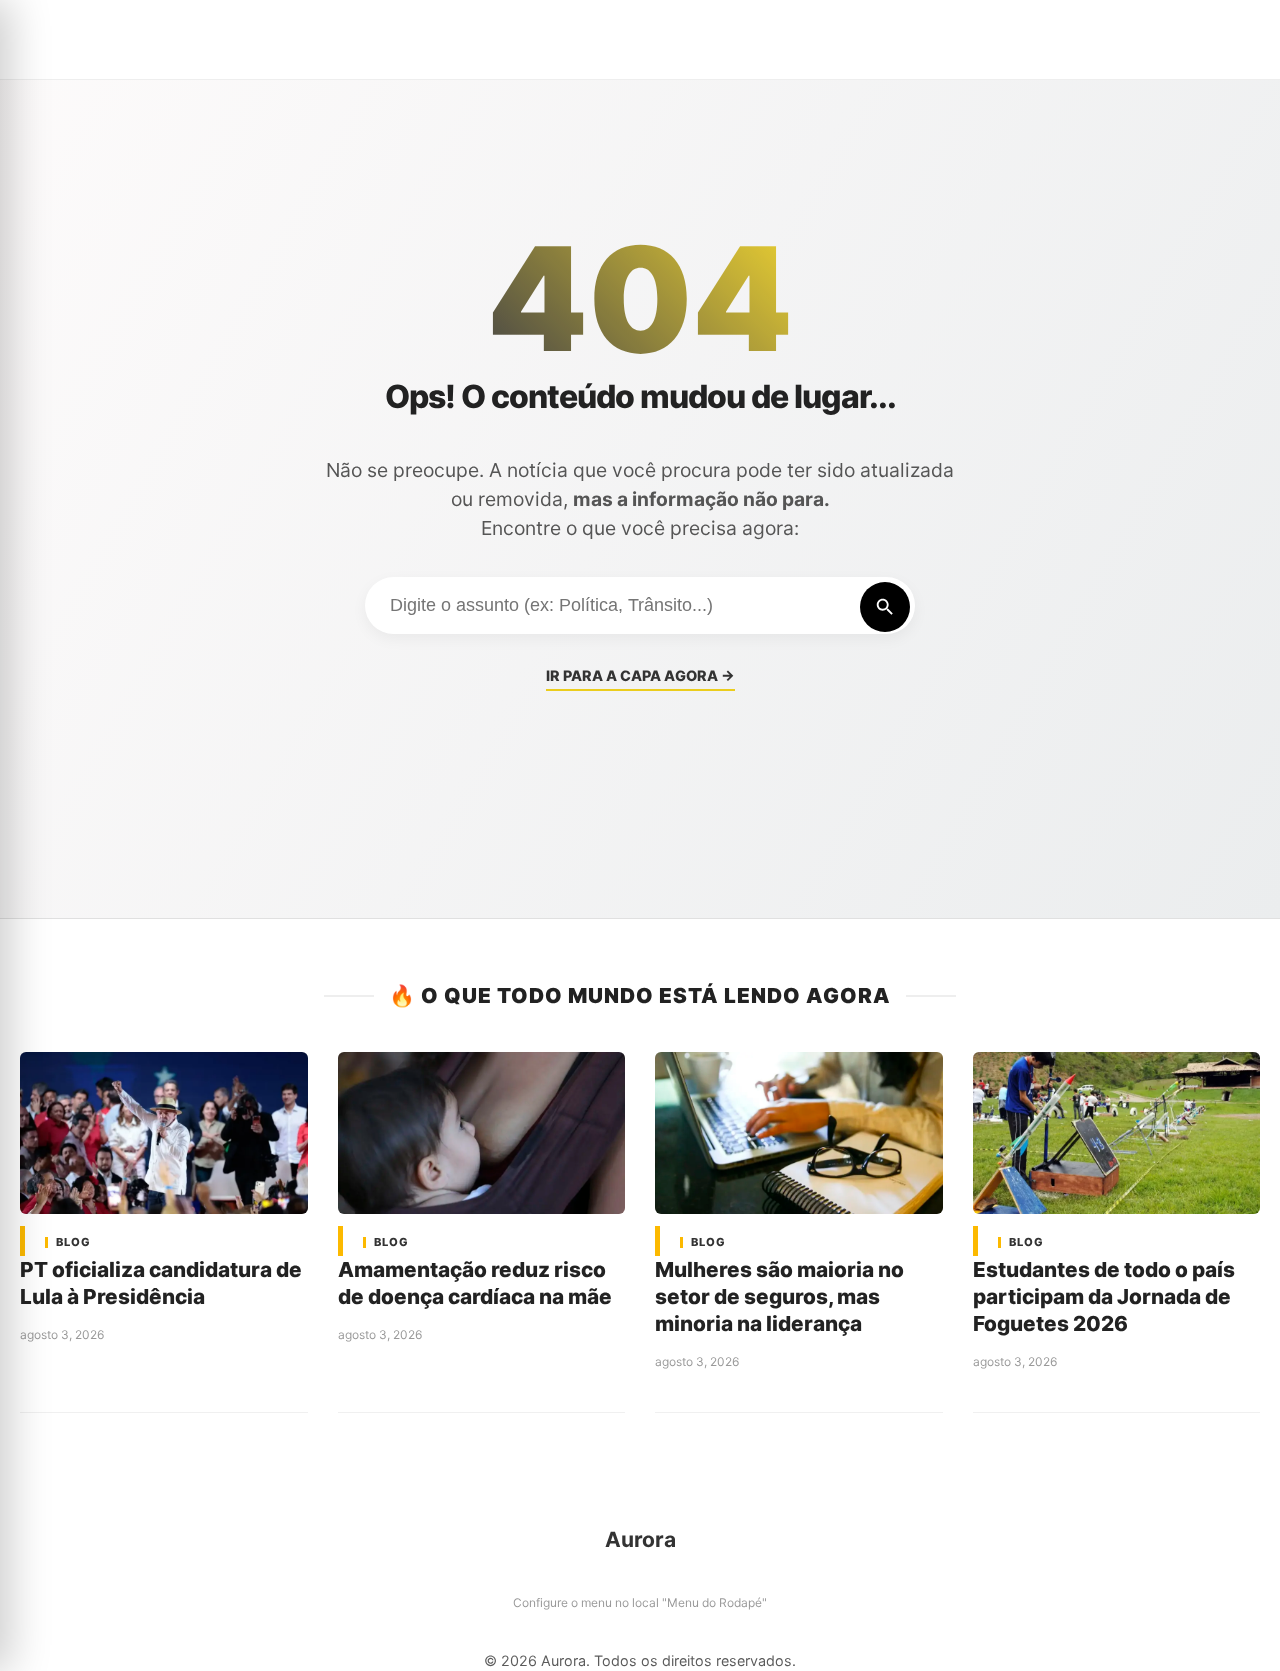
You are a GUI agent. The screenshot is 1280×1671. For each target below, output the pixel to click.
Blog (73, 1242)
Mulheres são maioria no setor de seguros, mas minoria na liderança (779, 1296)
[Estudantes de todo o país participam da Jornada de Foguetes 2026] (1117, 1133)
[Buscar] (885, 607)
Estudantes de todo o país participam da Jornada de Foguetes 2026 (1104, 1296)
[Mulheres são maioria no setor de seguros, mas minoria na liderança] (799, 1133)
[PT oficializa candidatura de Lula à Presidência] (164, 1133)
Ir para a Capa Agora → (640, 675)
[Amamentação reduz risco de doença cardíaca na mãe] (482, 1133)
